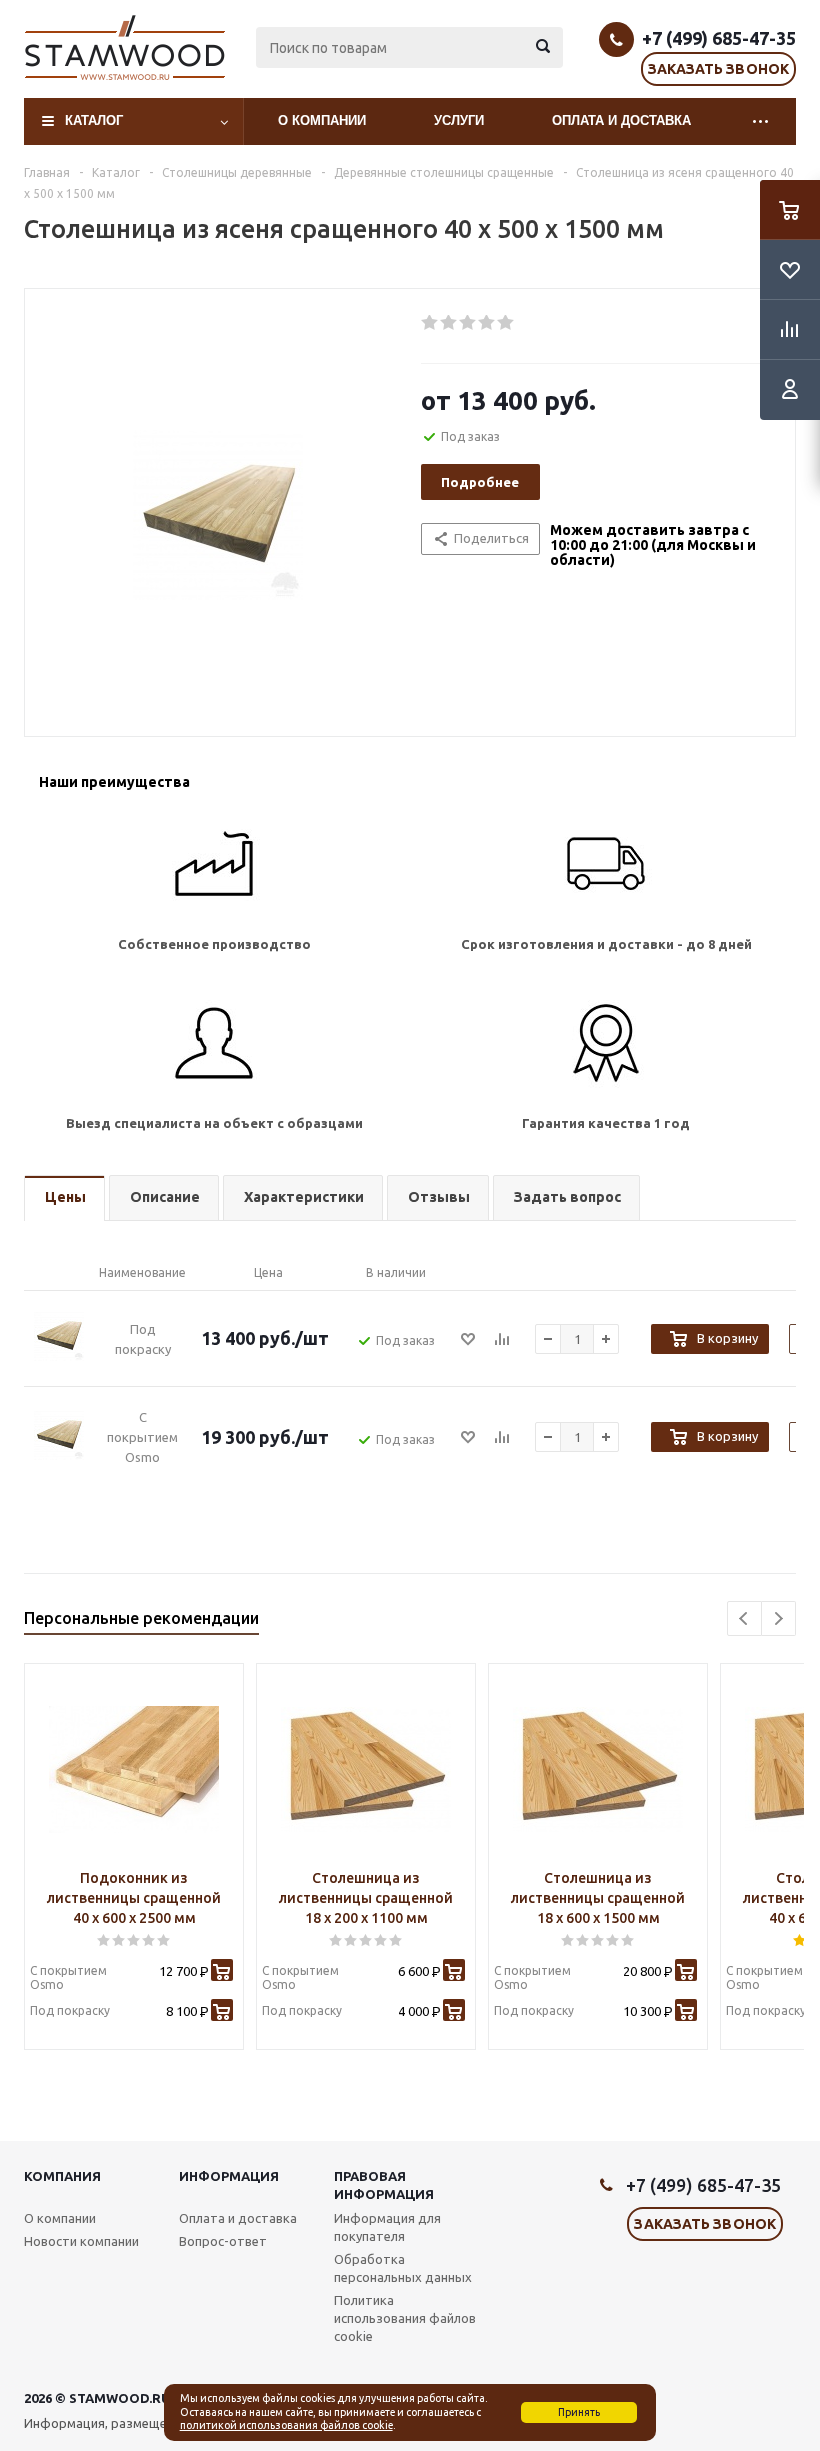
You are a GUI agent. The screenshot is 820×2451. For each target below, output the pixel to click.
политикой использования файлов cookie (286, 2425)
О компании (322, 120)
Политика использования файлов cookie (405, 2318)
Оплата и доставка (621, 120)
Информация (229, 2176)
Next (778, 1618)
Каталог (94, 120)
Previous (744, 1618)
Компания (62, 2176)
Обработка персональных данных (403, 2268)
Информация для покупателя (387, 2227)
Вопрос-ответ (223, 2241)
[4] (487, 323)
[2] (449, 323)
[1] (430, 323)
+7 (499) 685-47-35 (719, 38)
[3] (468, 323)
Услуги (459, 120)
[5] (506, 323)
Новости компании (81, 2241)
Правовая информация (384, 2185)
